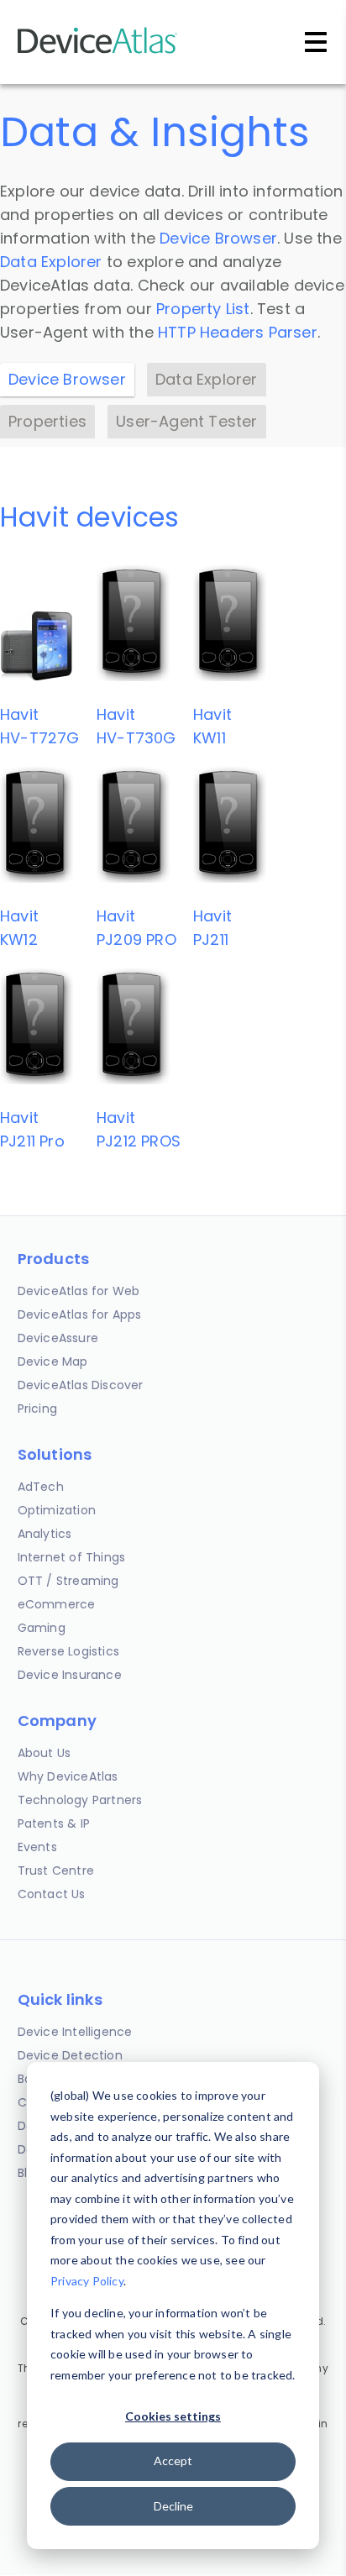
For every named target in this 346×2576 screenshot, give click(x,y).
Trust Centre (56, 1870)
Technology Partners (80, 1800)
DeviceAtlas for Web (79, 1291)
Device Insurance (70, 1675)
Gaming (42, 1628)
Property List (203, 309)
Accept (173, 2461)
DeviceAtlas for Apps (80, 1314)
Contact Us (52, 1894)
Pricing (37, 1409)
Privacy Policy (87, 2281)
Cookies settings (173, 2416)
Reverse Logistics (68, 1651)
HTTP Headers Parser (238, 332)
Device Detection (70, 2055)
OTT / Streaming (68, 1581)
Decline (173, 2506)
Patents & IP (54, 1823)
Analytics (45, 1534)
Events (37, 1847)
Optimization (57, 1510)
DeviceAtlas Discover (81, 1385)
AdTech (41, 1487)
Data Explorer (51, 262)
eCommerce (57, 1604)
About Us (45, 1753)
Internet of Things (72, 1557)
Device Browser (218, 238)
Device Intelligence (75, 2032)
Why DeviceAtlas (68, 1776)
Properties (47, 421)
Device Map (53, 1361)
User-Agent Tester (186, 421)
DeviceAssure (58, 1338)
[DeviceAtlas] (97, 52)
